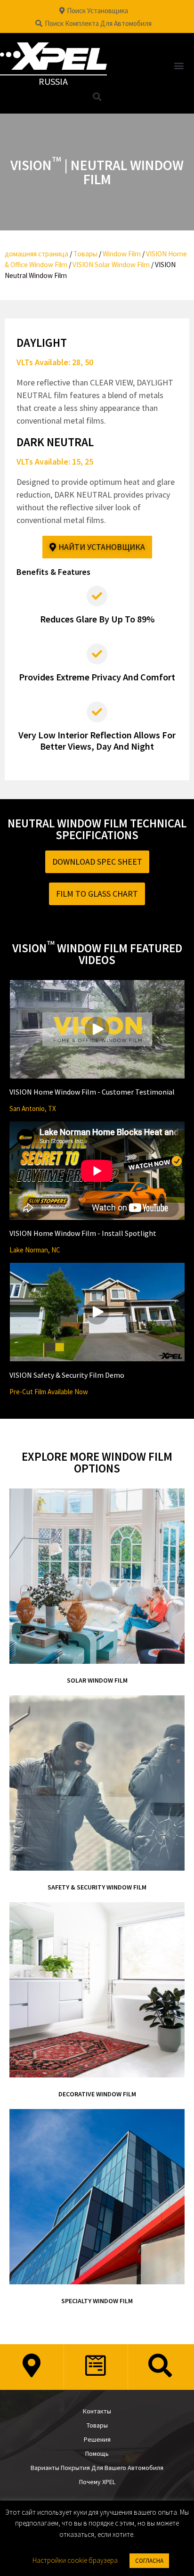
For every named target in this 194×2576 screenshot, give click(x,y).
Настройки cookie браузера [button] (75, 2560)
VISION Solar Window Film (111, 265)
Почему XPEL (97, 2482)
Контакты (97, 2411)
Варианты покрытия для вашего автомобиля (97, 2468)
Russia (53, 81)
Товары (85, 254)
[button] (179, 66)
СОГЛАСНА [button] (149, 2561)
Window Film (122, 254)
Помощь (97, 2453)
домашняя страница (36, 254)
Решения (97, 2439)
